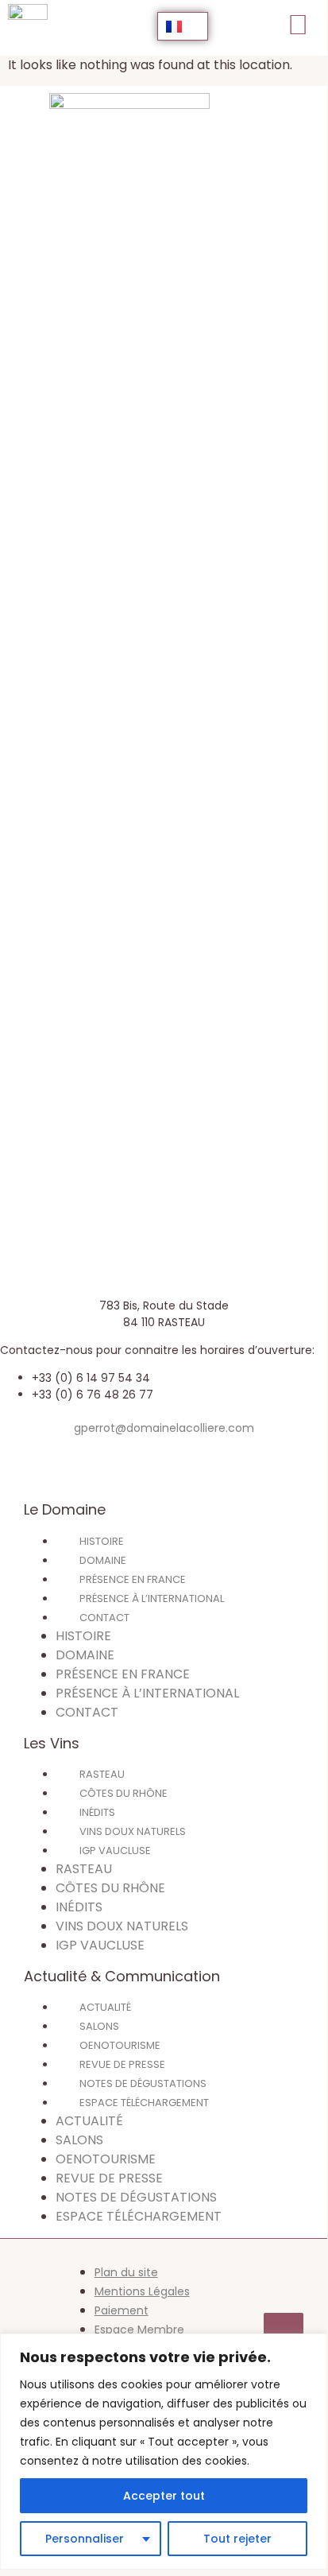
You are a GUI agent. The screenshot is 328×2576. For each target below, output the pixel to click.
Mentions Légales (142, 2291)
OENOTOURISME (120, 2045)
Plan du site (126, 2272)
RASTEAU (102, 1774)
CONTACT (104, 1618)
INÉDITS (97, 1812)
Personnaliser (85, 2539)
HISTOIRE (102, 1541)
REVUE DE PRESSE (122, 2064)
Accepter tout (164, 2496)
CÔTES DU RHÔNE (123, 1793)
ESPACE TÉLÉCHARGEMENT (144, 2103)
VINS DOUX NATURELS (133, 1831)
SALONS (99, 2026)
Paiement (122, 2310)
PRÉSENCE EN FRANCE (133, 1579)
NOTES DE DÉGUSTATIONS (143, 2083)
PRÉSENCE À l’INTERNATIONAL (152, 1598)
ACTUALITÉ (105, 2007)
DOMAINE (103, 1560)
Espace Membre (139, 2330)
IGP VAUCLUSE (115, 1851)
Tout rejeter (237, 2539)
